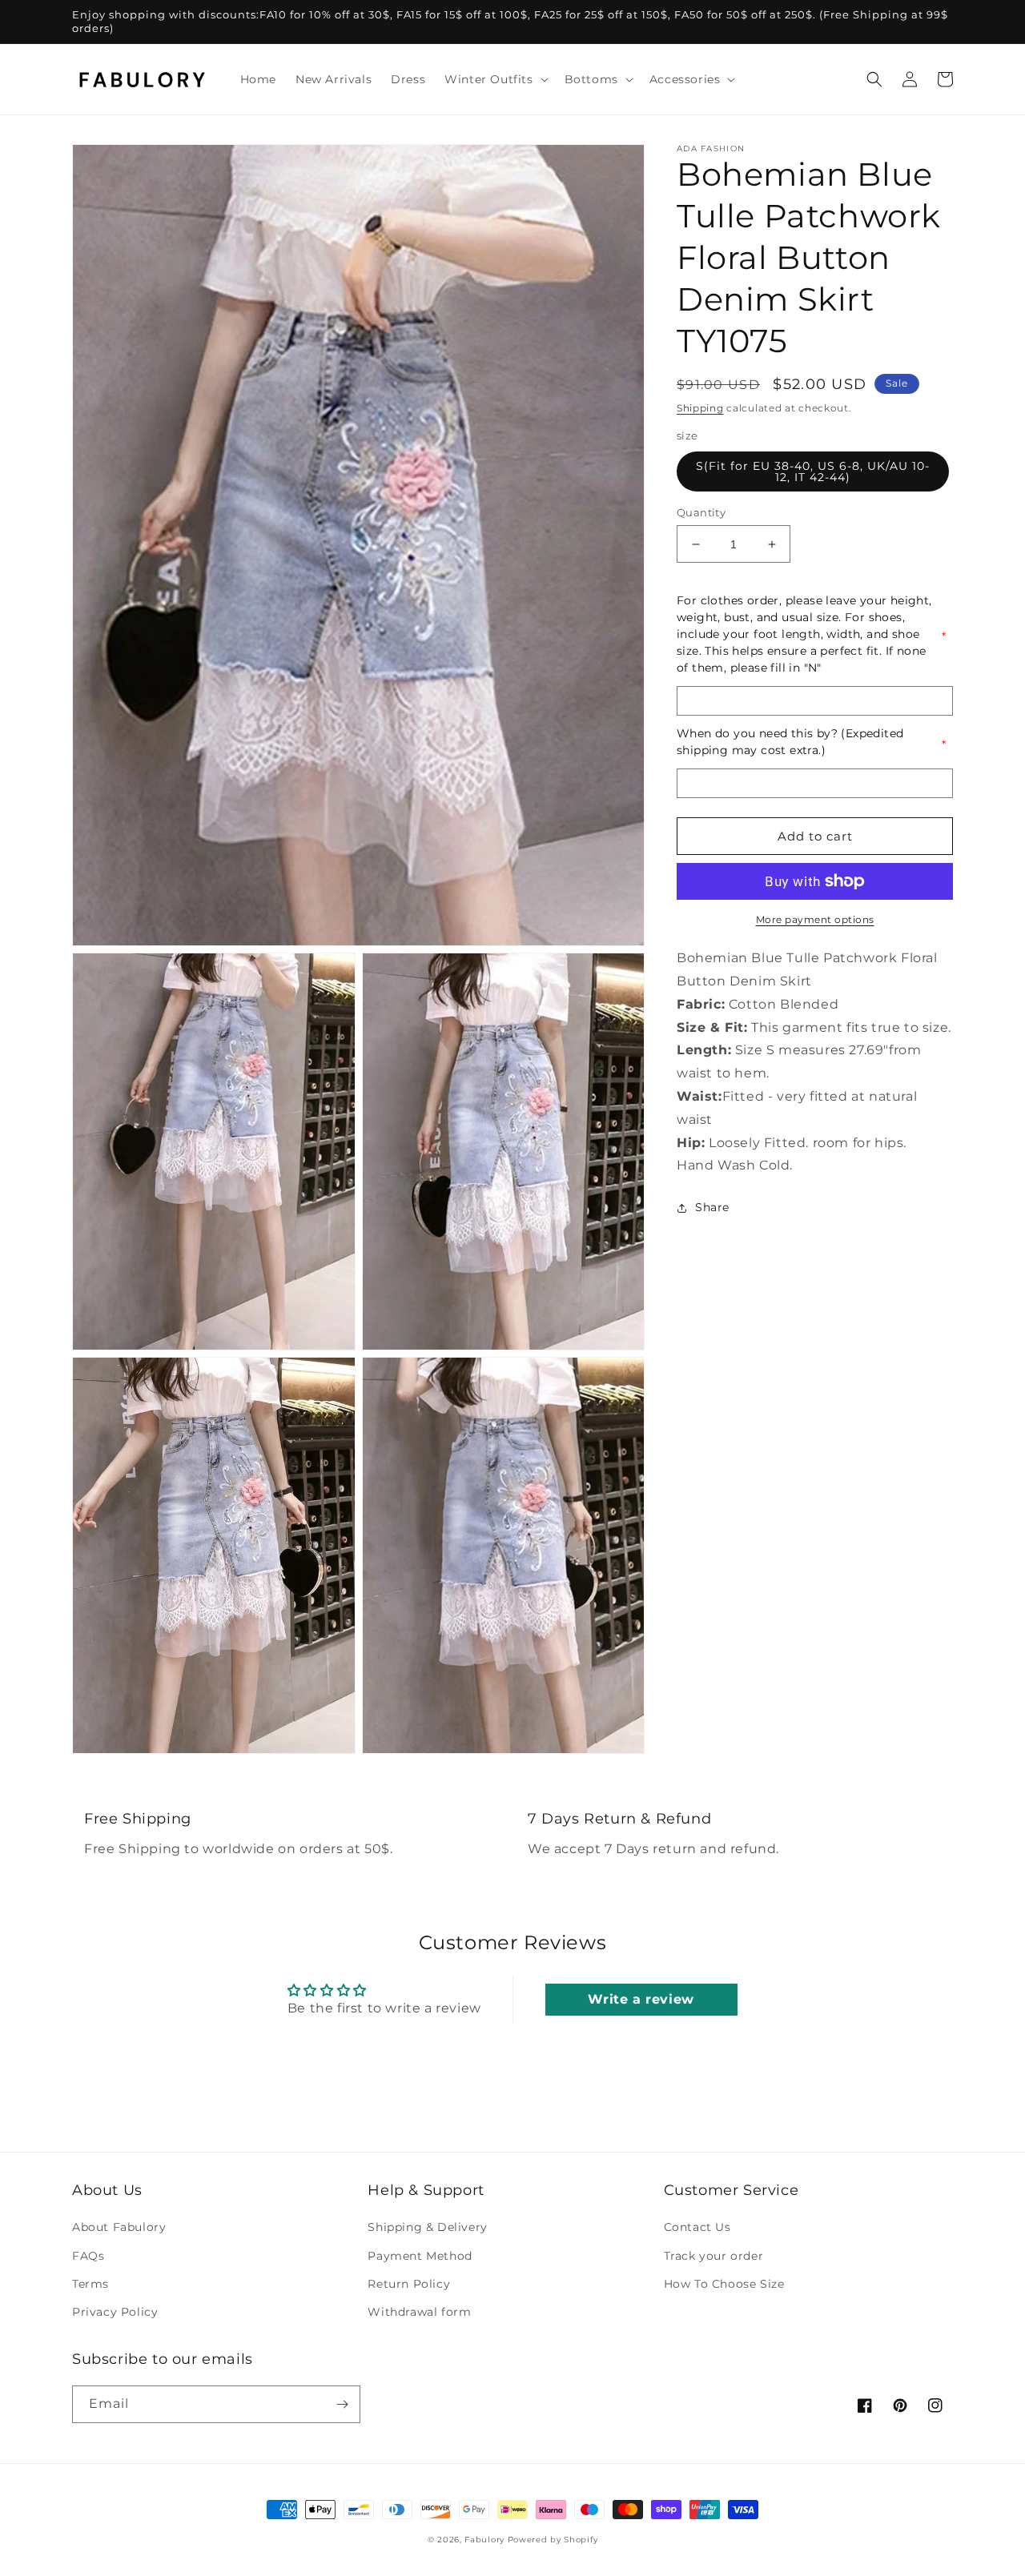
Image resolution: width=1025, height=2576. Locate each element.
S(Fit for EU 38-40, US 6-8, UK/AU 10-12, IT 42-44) (813, 471)
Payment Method (420, 2256)
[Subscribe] (342, 2404)
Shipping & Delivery (427, 2227)
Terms (90, 2284)
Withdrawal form (419, 2312)
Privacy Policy (115, 2312)
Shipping (700, 408)
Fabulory (484, 2540)
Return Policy (409, 2284)
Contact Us (697, 2227)
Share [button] (712, 1207)
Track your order (714, 2256)
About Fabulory (119, 2227)
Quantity (701, 512)
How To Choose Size (724, 2284)
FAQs (88, 2256)
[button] (494, 79)
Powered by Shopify (553, 2540)
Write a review (641, 1999)
